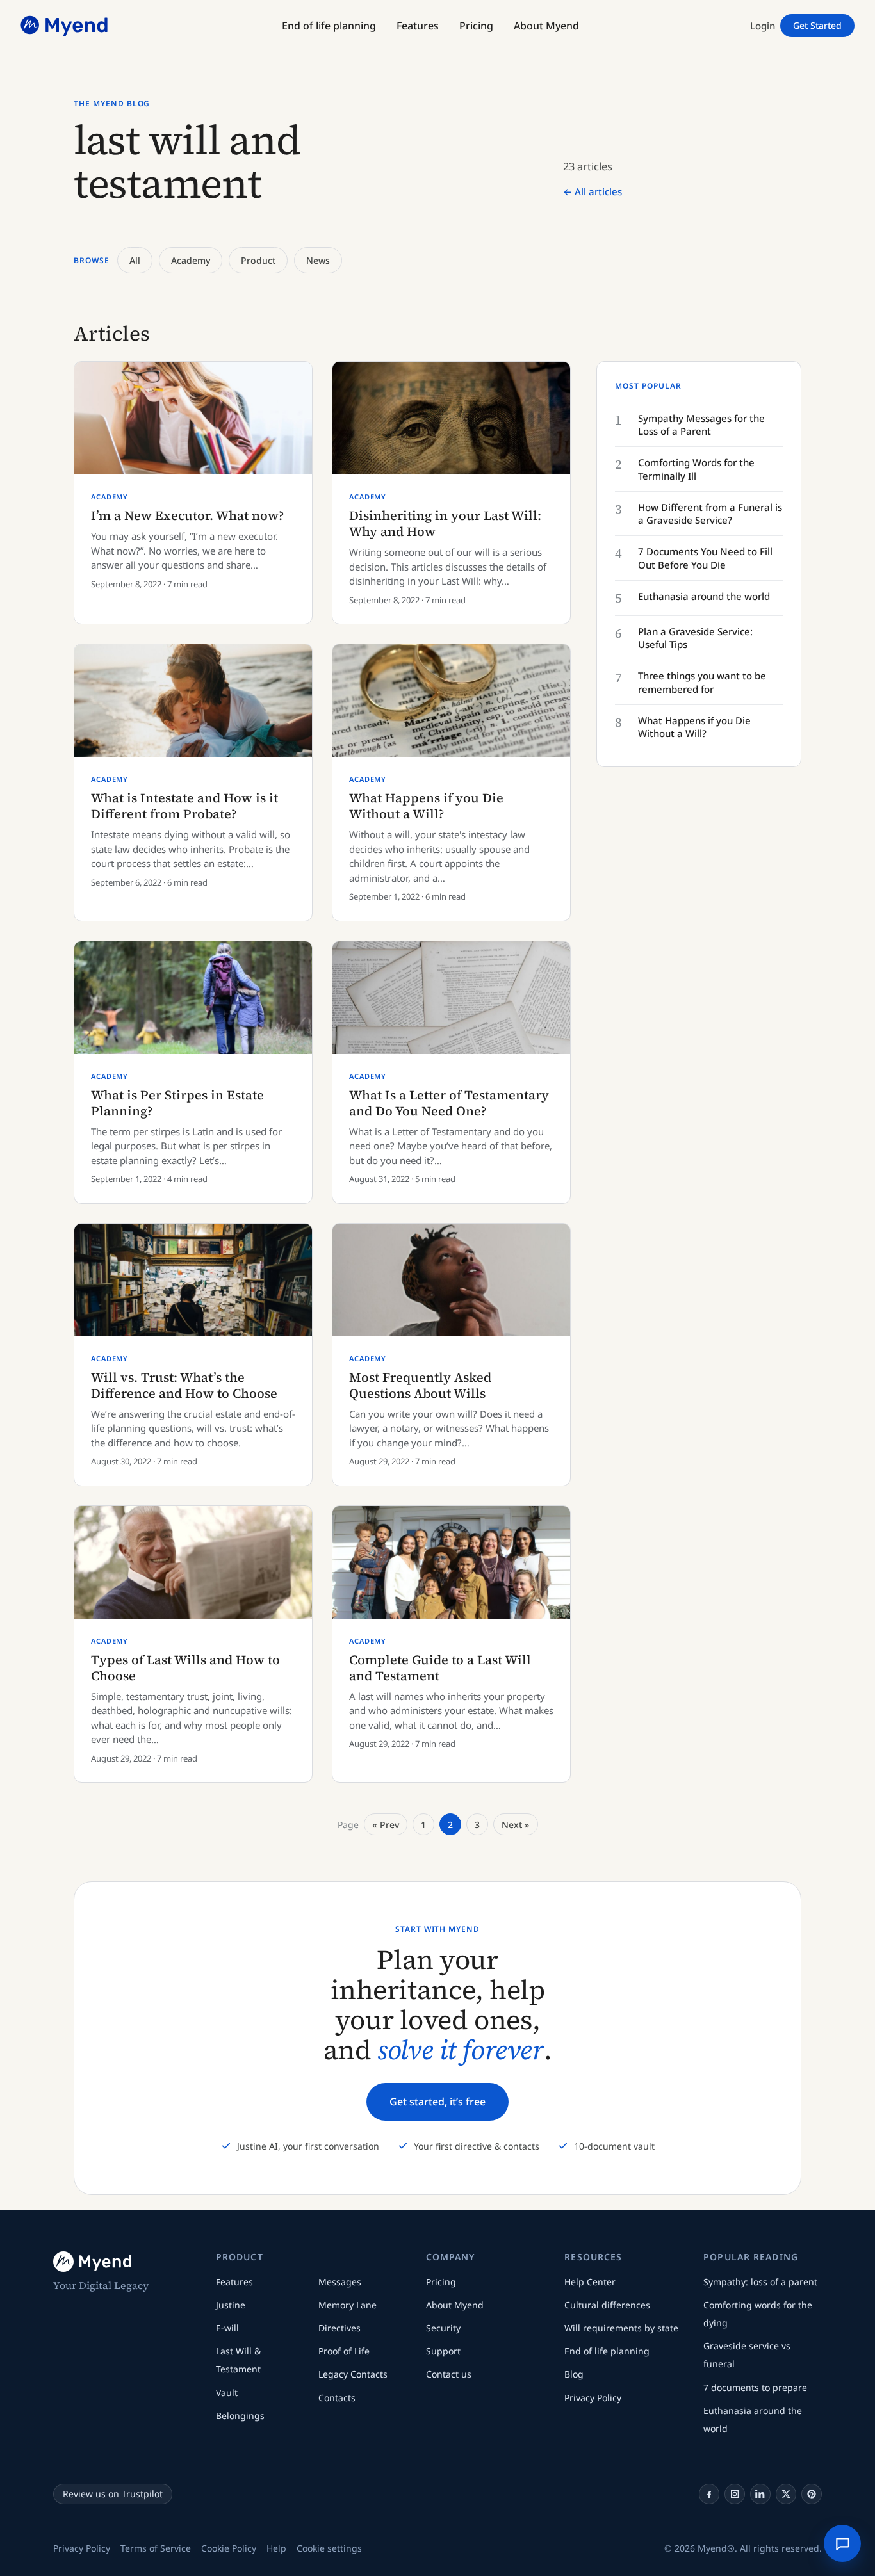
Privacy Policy (593, 2398)
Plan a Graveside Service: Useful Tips (695, 638)
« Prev (386, 1825)
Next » (516, 1825)
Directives (339, 2328)
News (318, 260)
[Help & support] (842, 2543)
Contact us (449, 2374)
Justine (231, 2305)
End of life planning (607, 2351)
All (135, 260)
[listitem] (709, 2494)
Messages (340, 2282)
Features (234, 2282)
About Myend (455, 2305)
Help (276, 2548)
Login (763, 26)
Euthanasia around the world (704, 596)
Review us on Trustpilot (113, 2494)
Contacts (337, 2398)
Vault (227, 2393)
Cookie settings (329, 2548)
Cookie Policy (229, 2548)
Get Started (817, 25)
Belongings (240, 2416)
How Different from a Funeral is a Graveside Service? (710, 514)
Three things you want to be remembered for (702, 682)
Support (443, 2351)
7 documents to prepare (755, 2387)
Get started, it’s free (437, 2102)
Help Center (590, 2282)
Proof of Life (344, 2351)
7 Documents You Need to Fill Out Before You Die (705, 558)
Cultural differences (607, 2305)
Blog (574, 2374)
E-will (227, 2328)
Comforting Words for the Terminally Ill (696, 469)
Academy (191, 260)
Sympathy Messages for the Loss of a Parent (701, 425)
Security (443, 2328)
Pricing (441, 2282)
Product (258, 260)
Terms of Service (156, 2548)
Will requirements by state (621, 2328)
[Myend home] (65, 26)
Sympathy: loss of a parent (760, 2282)
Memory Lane (348, 2305)
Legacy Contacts (353, 2374)
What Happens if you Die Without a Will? (694, 727)
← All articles (593, 191)
